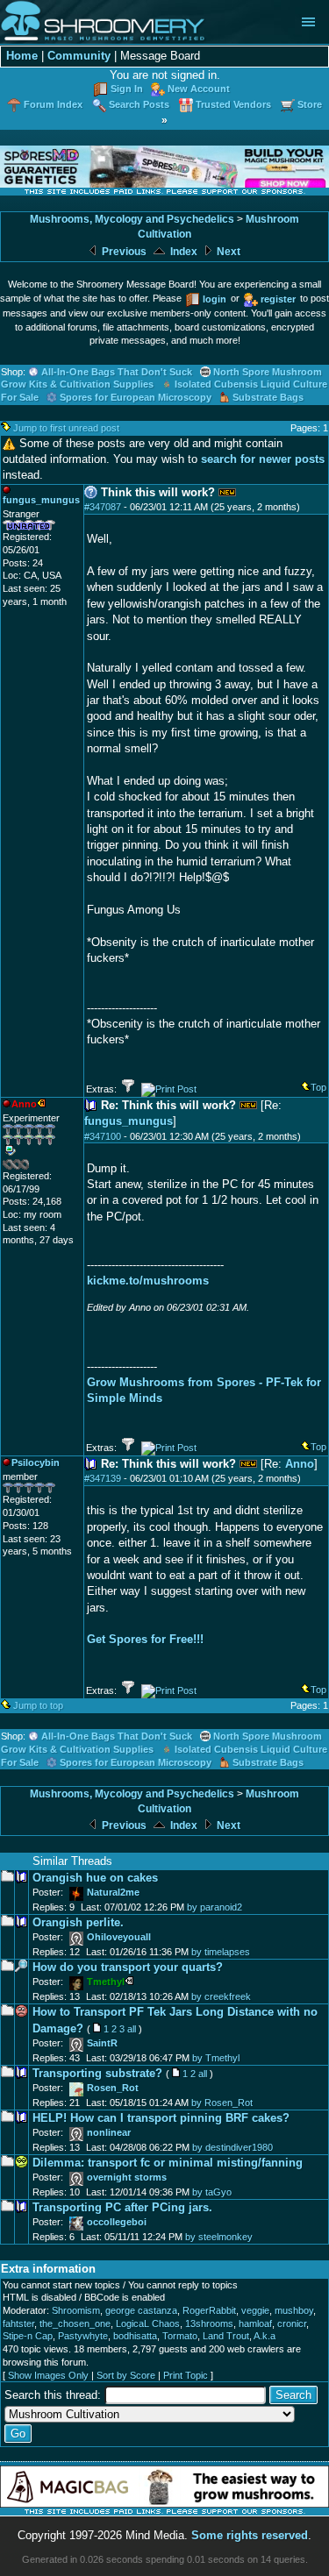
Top (318, 1087)
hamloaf (255, 2323)
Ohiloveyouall (119, 1937)
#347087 (103, 507)
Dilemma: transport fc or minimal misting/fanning (168, 2163)
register (278, 299)
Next (227, 252)
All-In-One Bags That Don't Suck (117, 372)
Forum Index (53, 104)
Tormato (180, 2336)
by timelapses (221, 1952)
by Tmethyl (216, 2058)
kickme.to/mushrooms (148, 1281)
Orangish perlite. (78, 1922)
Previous (123, 252)
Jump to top (38, 1705)
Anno (300, 1464)
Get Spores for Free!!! (145, 1639)
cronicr (292, 2323)
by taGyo (212, 2192)
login (215, 299)
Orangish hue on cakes (95, 1878)
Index (182, 252)
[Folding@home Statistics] (38, 1166)
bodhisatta (135, 2336)
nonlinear (109, 2132)
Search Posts (139, 104)
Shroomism (76, 2310)
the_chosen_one (75, 2323)
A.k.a (265, 2336)
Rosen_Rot (113, 2088)
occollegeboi (117, 2222)
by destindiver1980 (232, 2147)
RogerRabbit (209, 2310)
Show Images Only (48, 2375)
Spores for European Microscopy (136, 397)
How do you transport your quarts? (128, 1967)
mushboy (294, 2310)
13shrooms (209, 2323)
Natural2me (113, 1892)
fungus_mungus (129, 1121)
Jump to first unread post (66, 428)
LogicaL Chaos (148, 2323)
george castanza (141, 2310)
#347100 (103, 1136)
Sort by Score (126, 2375)
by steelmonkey (219, 2237)
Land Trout (226, 2336)
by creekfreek (221, 1996)
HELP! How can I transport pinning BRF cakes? (161, 2118)
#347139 (103, 1478)
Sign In (127, 89)
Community (79, 56)
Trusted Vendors (233, 104)
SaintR (102, 2043)
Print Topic (186, 2375)
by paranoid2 (215, 1907)
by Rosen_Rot (222, 2103)
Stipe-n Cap (28, 2336)
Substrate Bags (268, 397)
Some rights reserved (250, 2535)
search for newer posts (263, 459)
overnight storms (127, 2177)
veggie (255, 2310)
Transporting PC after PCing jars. (122, 2207)
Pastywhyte (83, 2336)
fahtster (18, 2323)
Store (310, 104)
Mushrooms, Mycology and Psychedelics (132, 219)
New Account (199, 89)
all (132, 2029)
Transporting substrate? (97, 2073)
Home (22, 56)
